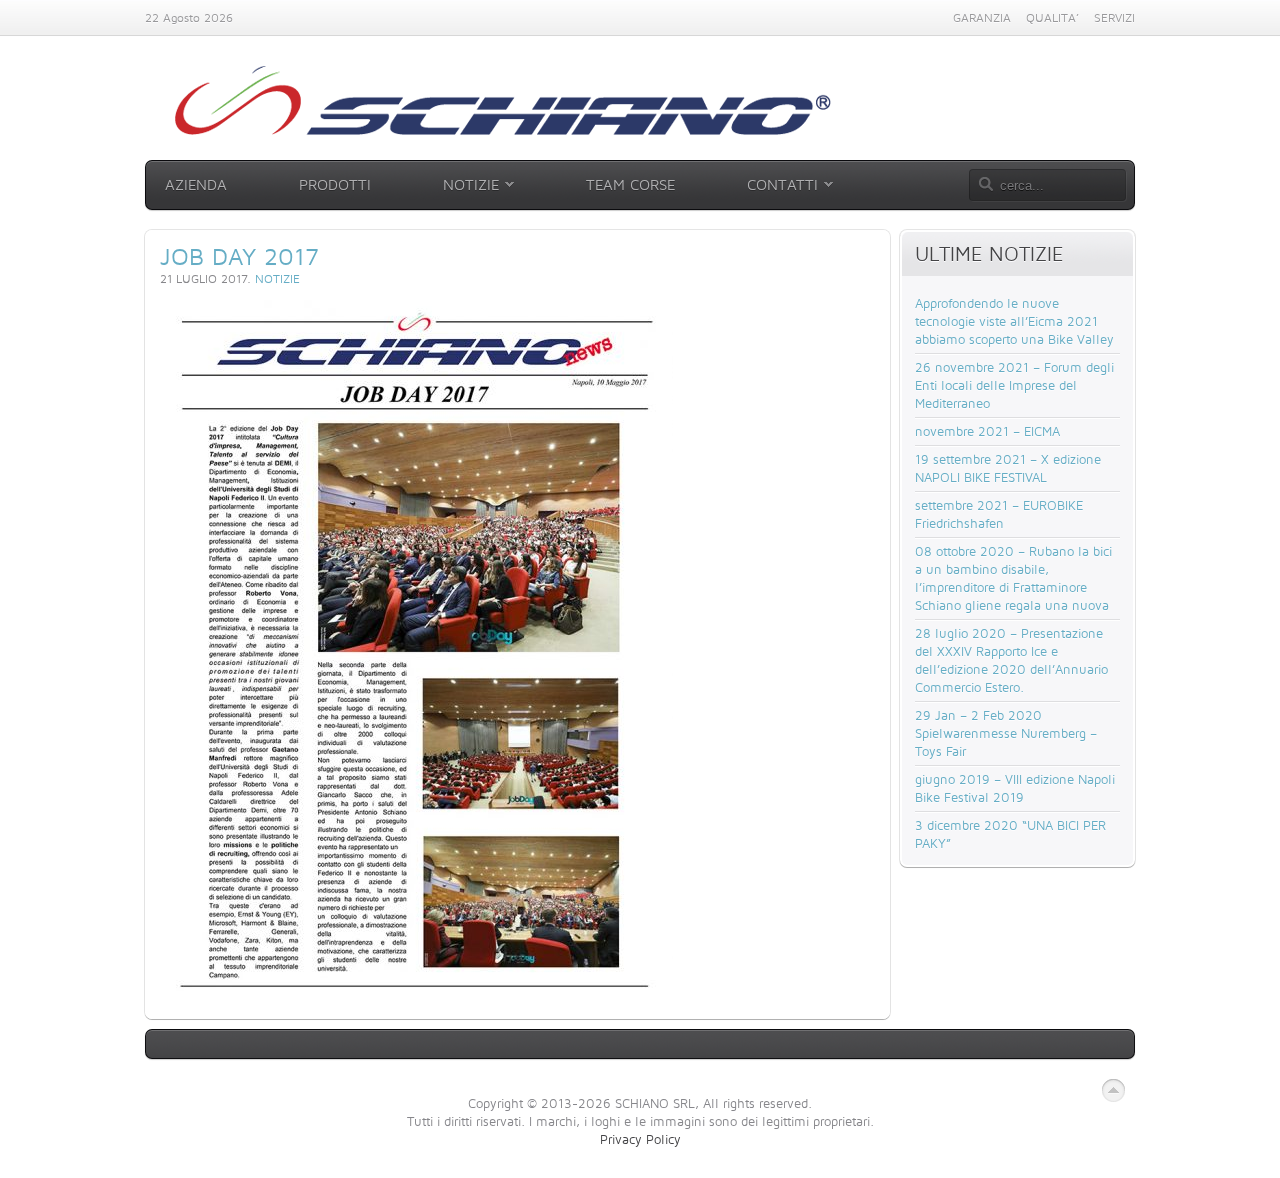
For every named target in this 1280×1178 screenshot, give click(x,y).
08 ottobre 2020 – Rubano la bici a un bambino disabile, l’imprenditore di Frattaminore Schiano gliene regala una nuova (1013, 578)
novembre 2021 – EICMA (987, 431)
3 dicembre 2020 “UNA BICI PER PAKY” (1010, 834)
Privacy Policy (640, 1139)
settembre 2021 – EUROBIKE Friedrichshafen (999, 514)
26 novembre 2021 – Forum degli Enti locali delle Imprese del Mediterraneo (1014, 385)
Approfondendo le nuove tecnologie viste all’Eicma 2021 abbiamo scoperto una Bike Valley (1014, 321)
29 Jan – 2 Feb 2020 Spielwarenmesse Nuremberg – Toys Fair (1006, 733)
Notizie (277, 278)
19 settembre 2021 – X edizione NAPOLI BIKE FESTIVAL (1008, 468)
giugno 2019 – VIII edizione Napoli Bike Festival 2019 (1015, 788)
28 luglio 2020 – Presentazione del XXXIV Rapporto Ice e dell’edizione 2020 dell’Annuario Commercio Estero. (1011, 660)
